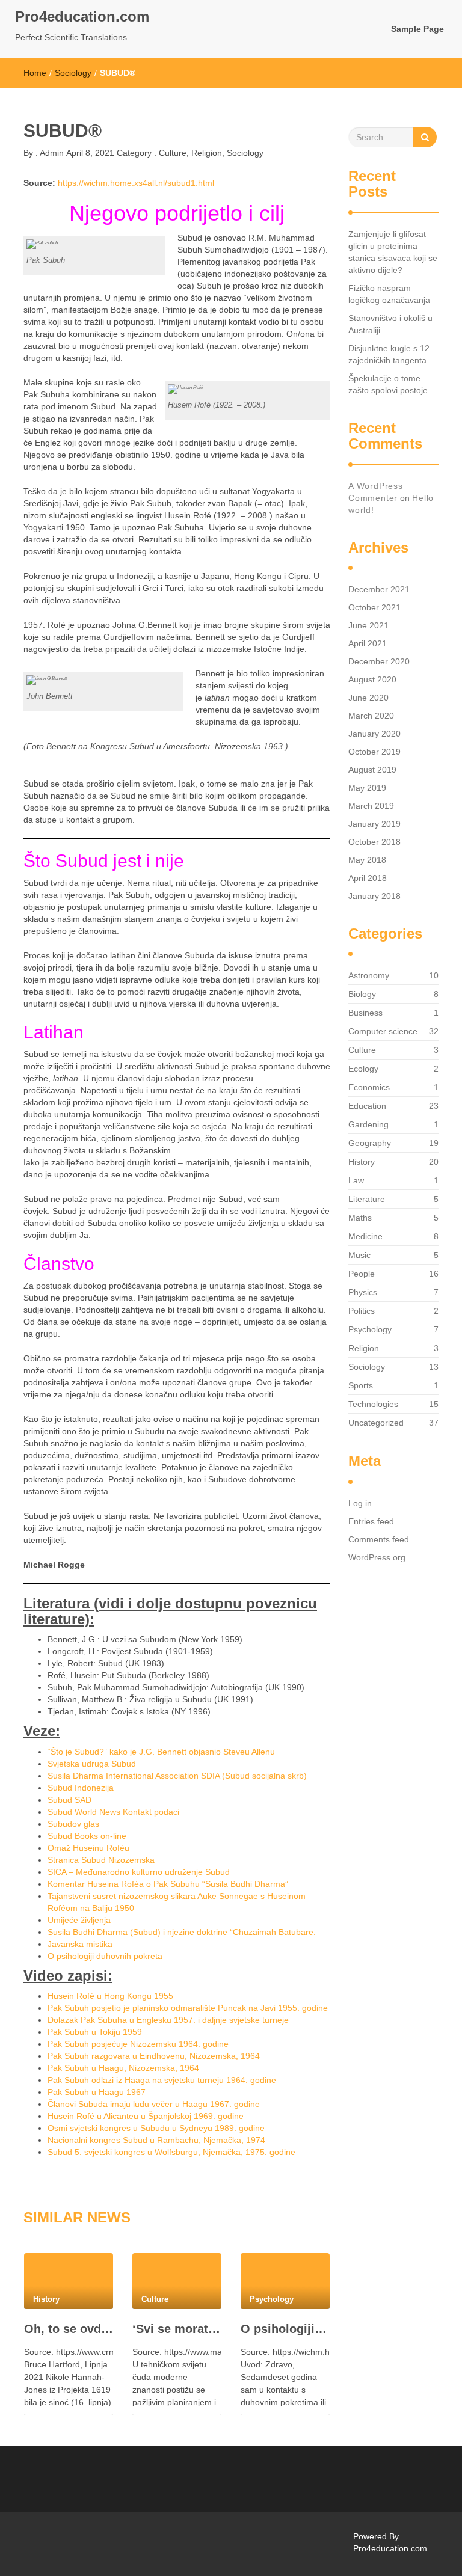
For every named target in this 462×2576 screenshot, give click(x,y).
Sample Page (417, 29)
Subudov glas (73, 1824)
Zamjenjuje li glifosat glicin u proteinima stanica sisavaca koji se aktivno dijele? (393, 252)
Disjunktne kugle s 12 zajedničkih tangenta (389, 354)
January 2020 (374, 734)
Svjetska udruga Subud (92, 1764)
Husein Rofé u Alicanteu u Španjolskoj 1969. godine (146, 2116)
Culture (173, 153)
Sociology (73, 73)
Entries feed (371, 1521)
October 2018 (374, 842)
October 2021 (374, 607)
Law (356, 1180)
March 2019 (371, 806)
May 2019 (367, 788)
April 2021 (368, 643)
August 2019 (372, 770)
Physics (363, 1292)
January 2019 (374, 824)
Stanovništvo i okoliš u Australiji (390, 324)
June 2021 (368, 625)
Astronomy (369, 975)
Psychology (370, 1329)
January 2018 (374, 896)
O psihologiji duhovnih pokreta (105, 1956)
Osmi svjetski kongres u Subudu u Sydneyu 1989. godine (156, 2128)
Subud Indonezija (81, 1788)
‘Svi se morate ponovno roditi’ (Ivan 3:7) (177, 2329)
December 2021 (379, 589)
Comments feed (379, 1539)
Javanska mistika (80, 1944)
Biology (362, 994)
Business (365, 1013)
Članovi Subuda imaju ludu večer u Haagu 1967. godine (154, 2104)
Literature (367, 1199)
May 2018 (367, 860)
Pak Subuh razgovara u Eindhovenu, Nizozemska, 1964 (154, 2056)
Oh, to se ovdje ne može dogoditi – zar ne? (69, 2329)
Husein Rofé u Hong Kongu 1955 (110, 1996)
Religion (207, 153)
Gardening (368, 1124)
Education (367, 1106)
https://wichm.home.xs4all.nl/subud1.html (136, 183)
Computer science (383, 1031)
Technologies (373, 1404)
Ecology (363, 1069)
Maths (360, 1218)
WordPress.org (377, 1557)
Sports (361, 1385)
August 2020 (372, 679)
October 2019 (374, 752)
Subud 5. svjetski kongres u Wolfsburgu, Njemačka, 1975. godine (171, 2152)
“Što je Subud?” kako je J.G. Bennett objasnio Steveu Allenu (161, 1752)
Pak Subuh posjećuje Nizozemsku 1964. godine (138, 2044)
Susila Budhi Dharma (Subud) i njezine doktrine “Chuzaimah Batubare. (182, 1932)
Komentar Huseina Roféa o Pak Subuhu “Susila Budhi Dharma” (168, 1884)
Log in (360, 1503)
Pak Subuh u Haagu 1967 (97, 2092)
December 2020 (379, 661)
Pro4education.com (82, 17)
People (362, 1274)
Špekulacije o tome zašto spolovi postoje (388, 384)
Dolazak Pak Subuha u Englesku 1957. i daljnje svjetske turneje (168, 2020)
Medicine (365, 1236)
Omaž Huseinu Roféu (88, 1848)
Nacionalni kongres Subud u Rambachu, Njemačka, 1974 (156, 2140)
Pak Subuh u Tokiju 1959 (95, 2032)
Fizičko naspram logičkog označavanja (389, 294)
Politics (362, 1311)
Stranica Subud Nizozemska (101, 1860)
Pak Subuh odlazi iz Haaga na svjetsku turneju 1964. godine (162, 2080)
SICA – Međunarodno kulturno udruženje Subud (139, 1872)
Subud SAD (69, 1800)
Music (359, 1255)
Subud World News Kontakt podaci (113, 1812)
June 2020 (368, 698)
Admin (51, 153)
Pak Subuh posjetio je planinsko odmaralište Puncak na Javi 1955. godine (188, 2008)
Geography (370, 1143)
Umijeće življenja (79, 1920)
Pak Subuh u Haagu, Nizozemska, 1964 (123, 2068)
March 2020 (371, 716)
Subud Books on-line (87, 1836)
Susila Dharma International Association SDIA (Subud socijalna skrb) (177, 1776)
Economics (369, 1087)
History (362, 1162)
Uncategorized (376, 1423)
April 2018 (368, 878)
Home (35, 73)
